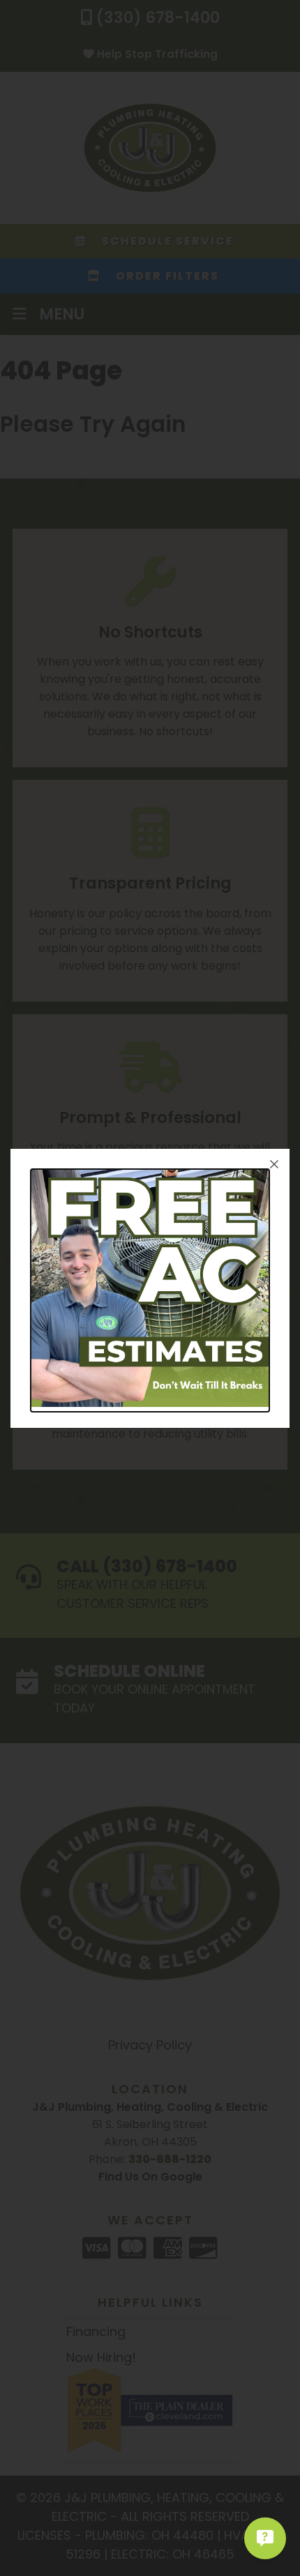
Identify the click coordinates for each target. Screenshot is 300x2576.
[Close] (274, 1164)
